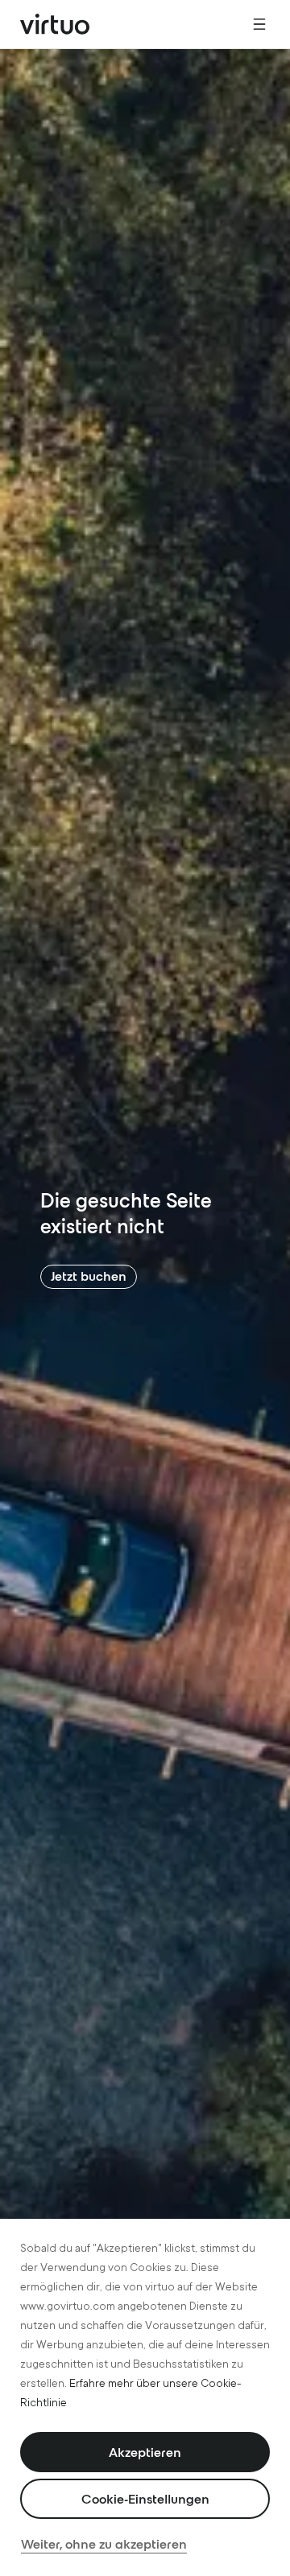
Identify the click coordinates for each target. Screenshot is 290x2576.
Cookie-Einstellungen (145, 2499)
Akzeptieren (145, 2452)
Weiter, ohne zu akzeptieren (104, 2544)
